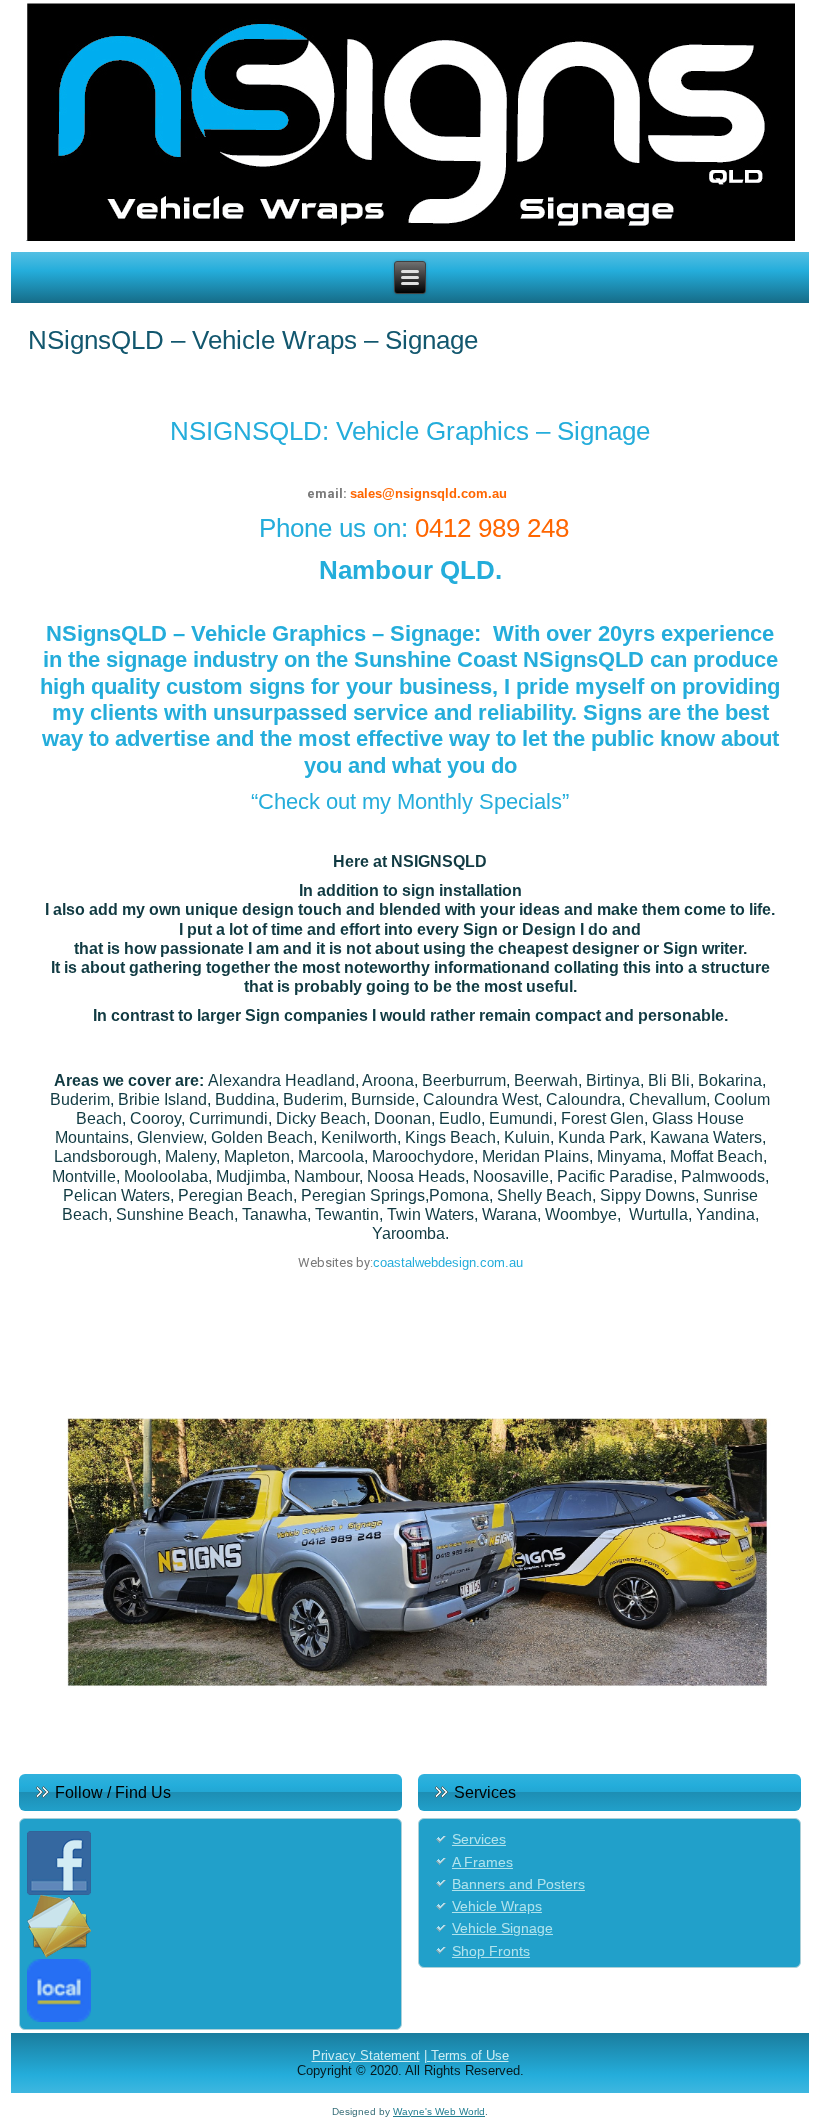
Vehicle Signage (502, 1928)
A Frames (482, 1862)
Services (479, 1839)
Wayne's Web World (439, 2111)
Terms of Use (470, 2055)
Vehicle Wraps (497, 1906)
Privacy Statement (366, 2055)
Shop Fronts (491, 1951)
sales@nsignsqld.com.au (428, 493)
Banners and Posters (518, 1884)
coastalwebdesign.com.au (448, 1262)
